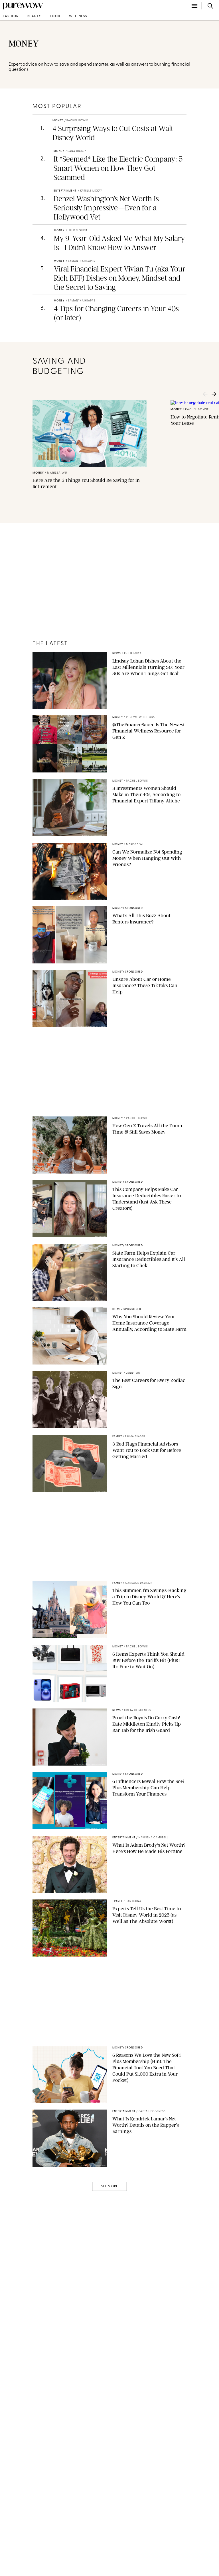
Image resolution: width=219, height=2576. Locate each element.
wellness (78, 16)
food (55, 16)
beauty (34, 16)
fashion (11, 16)
